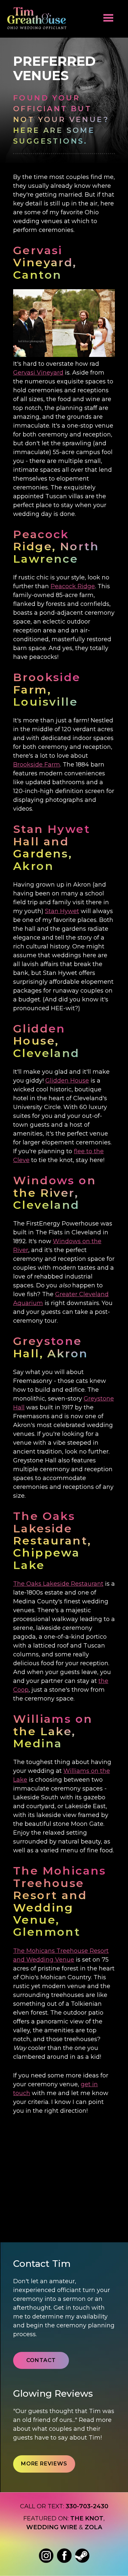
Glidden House (67, 1081)
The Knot (87, 2518)
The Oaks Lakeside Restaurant (58, 1584)
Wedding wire (52, 2527)
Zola (93, 2527)
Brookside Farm (37, 765)
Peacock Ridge (73, 586)
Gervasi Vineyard (38, 373)
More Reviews (44, 2464)
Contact (41, 2360)
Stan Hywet (62, 911)
